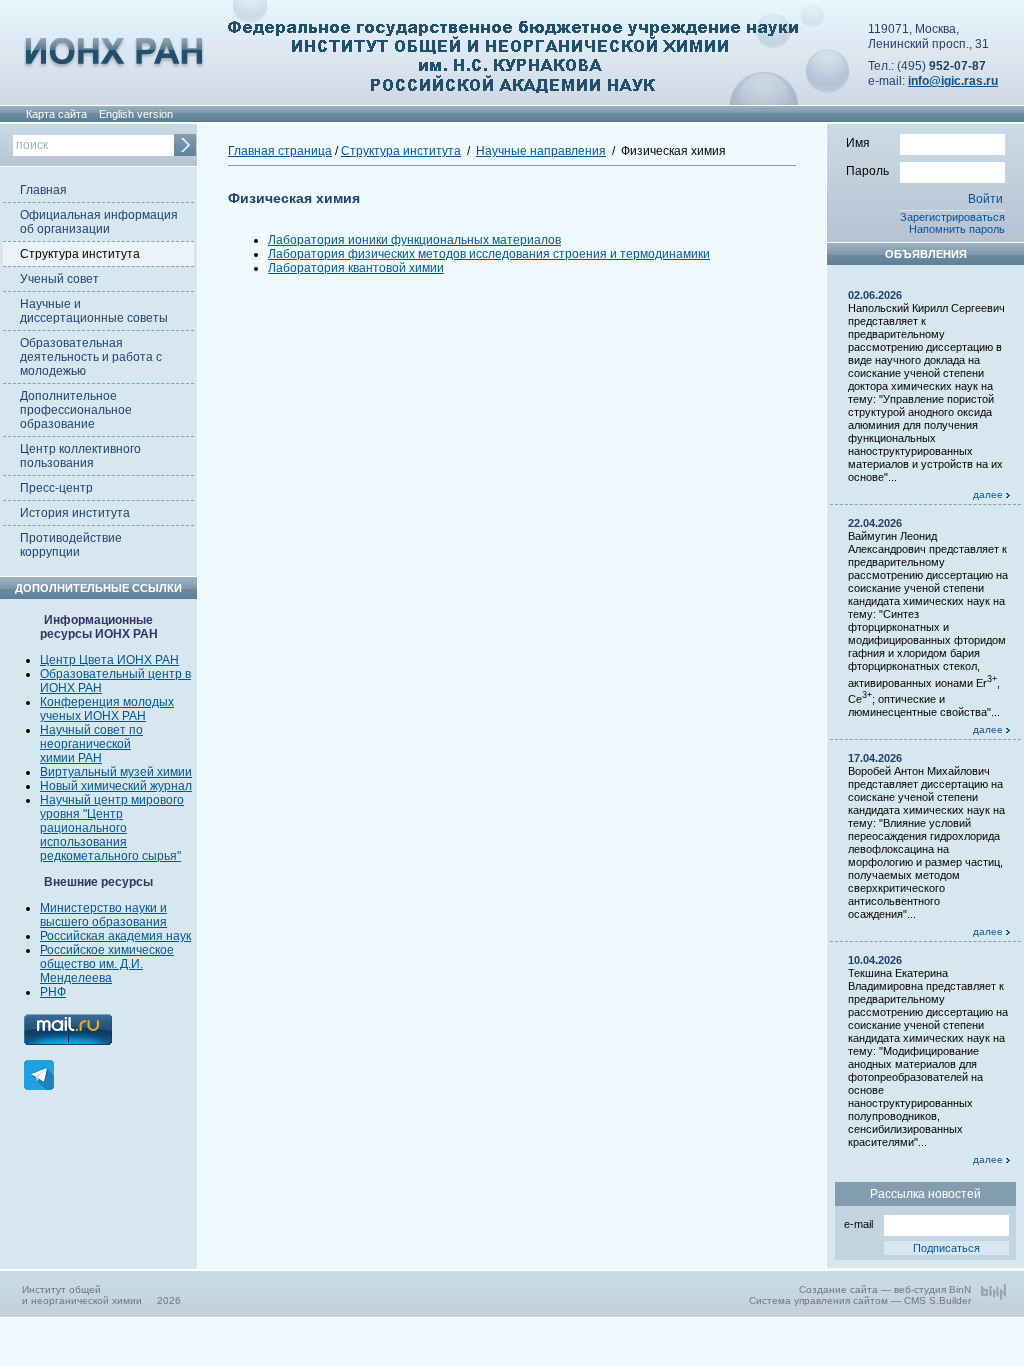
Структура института (80, 254)
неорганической (85, 744)
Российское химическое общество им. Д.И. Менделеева (107, 964)
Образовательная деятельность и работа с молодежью (91, 357)
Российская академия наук (115, 936)
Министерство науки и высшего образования (103, 915)
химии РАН (71, 758)
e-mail (858, 1224)
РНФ (53, 992)
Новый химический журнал (116, 786)
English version (136, 114)
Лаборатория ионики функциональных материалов (414, 240)
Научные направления (541, 151)
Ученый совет (59, 279)
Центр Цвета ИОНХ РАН (109, 660)
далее (989, 494)
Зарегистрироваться (952, 217)
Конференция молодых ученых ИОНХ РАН (107, 709)
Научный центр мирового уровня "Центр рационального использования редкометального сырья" (112, 828)
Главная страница (280, 151)
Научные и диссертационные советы (94, 311)
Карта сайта (56, 114)
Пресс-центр (56, 488)
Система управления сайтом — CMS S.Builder (860, 1300)
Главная (43, 190)
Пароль (867, 171)
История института (75, 513)
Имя (858, 143)
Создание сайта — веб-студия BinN (885, 1289)
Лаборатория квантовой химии (356, 268)
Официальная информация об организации (99, 222)
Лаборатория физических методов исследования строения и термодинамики (489, 254)
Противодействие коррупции (71, 545)
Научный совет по (91, 730)
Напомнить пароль (957, 229)
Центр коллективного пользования (80, 456)
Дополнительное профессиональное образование (76, 410)
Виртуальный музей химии (116, 772)
